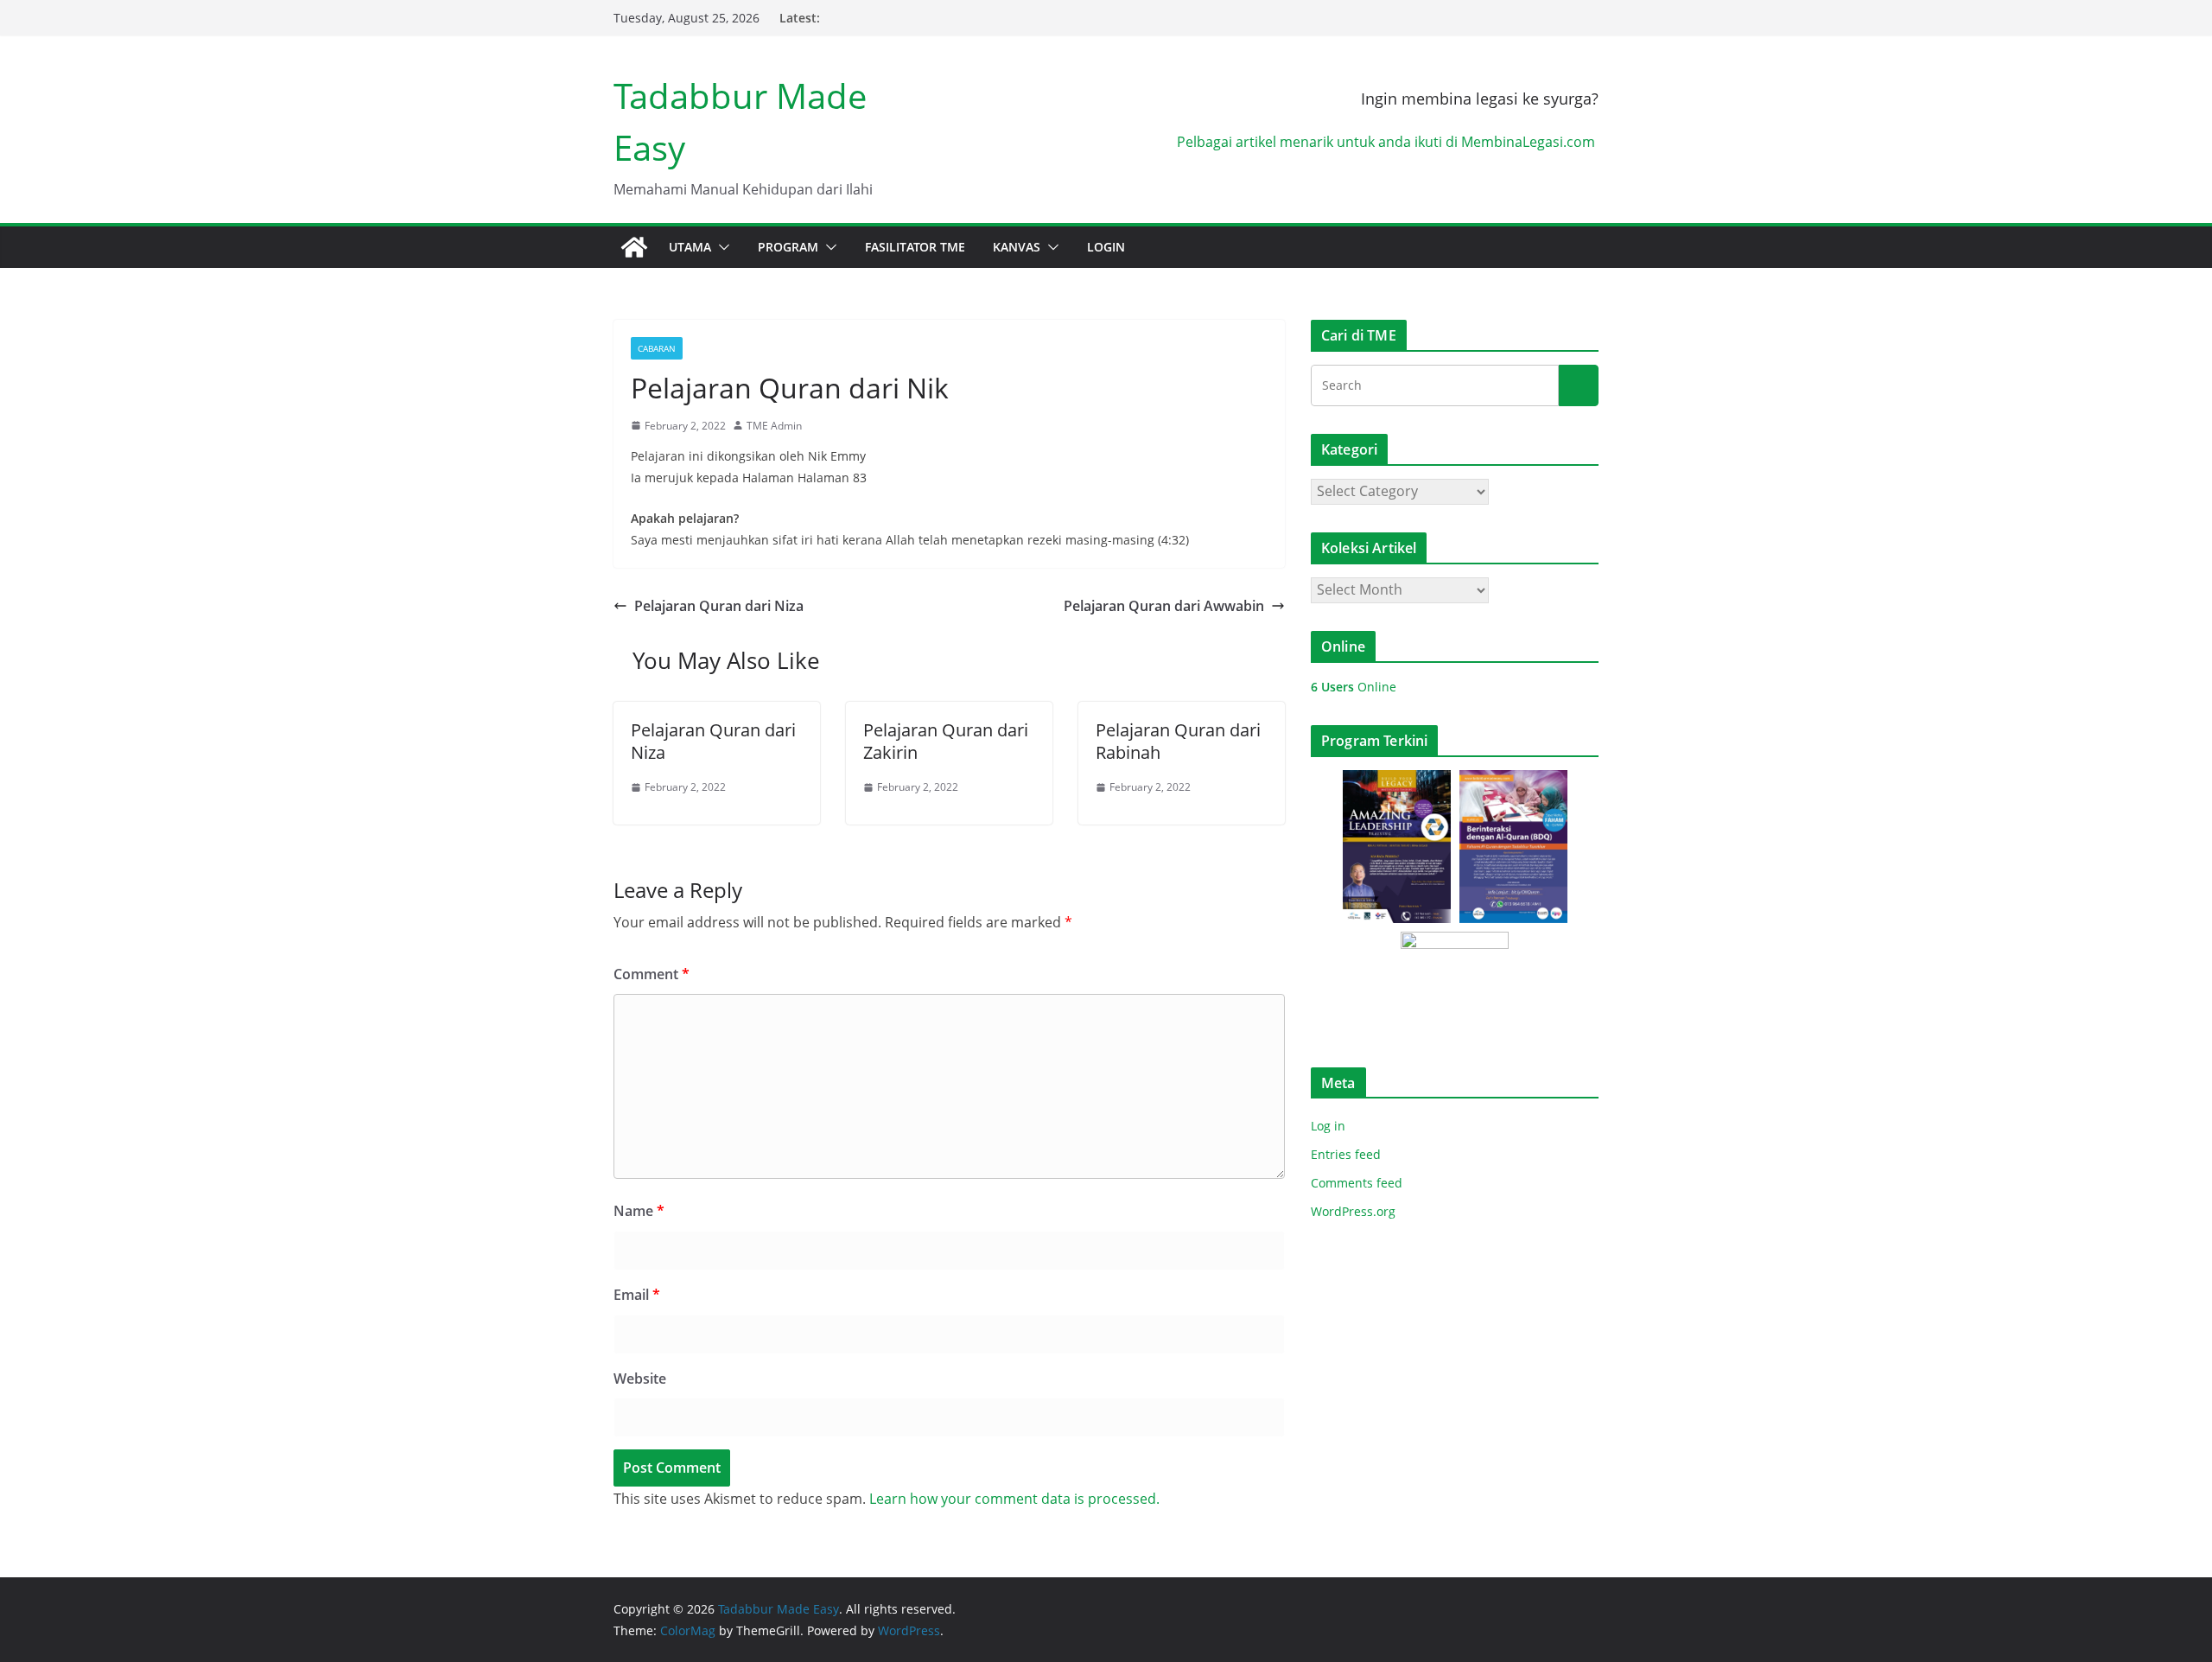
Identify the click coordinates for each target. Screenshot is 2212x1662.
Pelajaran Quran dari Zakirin (946, 741)
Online (1354, 687)
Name (639, 1211)
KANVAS (1017, 247)
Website (640, 1379)
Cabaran (657, 348)
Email (637, 1295)
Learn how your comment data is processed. (1014, 1499)
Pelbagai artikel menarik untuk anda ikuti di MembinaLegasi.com (1388, 142)
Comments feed (1357, 1183)
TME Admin (774, 426)
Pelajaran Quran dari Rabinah (1178, 741)
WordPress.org (1353, 1211)
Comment (652, 974)
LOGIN (1106, 247)
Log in (1328, 1126)
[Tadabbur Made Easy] (634, 247)
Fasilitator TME (915, 247)
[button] (721, 247)
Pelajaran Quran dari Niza (719, 606)
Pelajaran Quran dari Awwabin (1164, 606)
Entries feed (1346, 1154)
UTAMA (690, 247)
